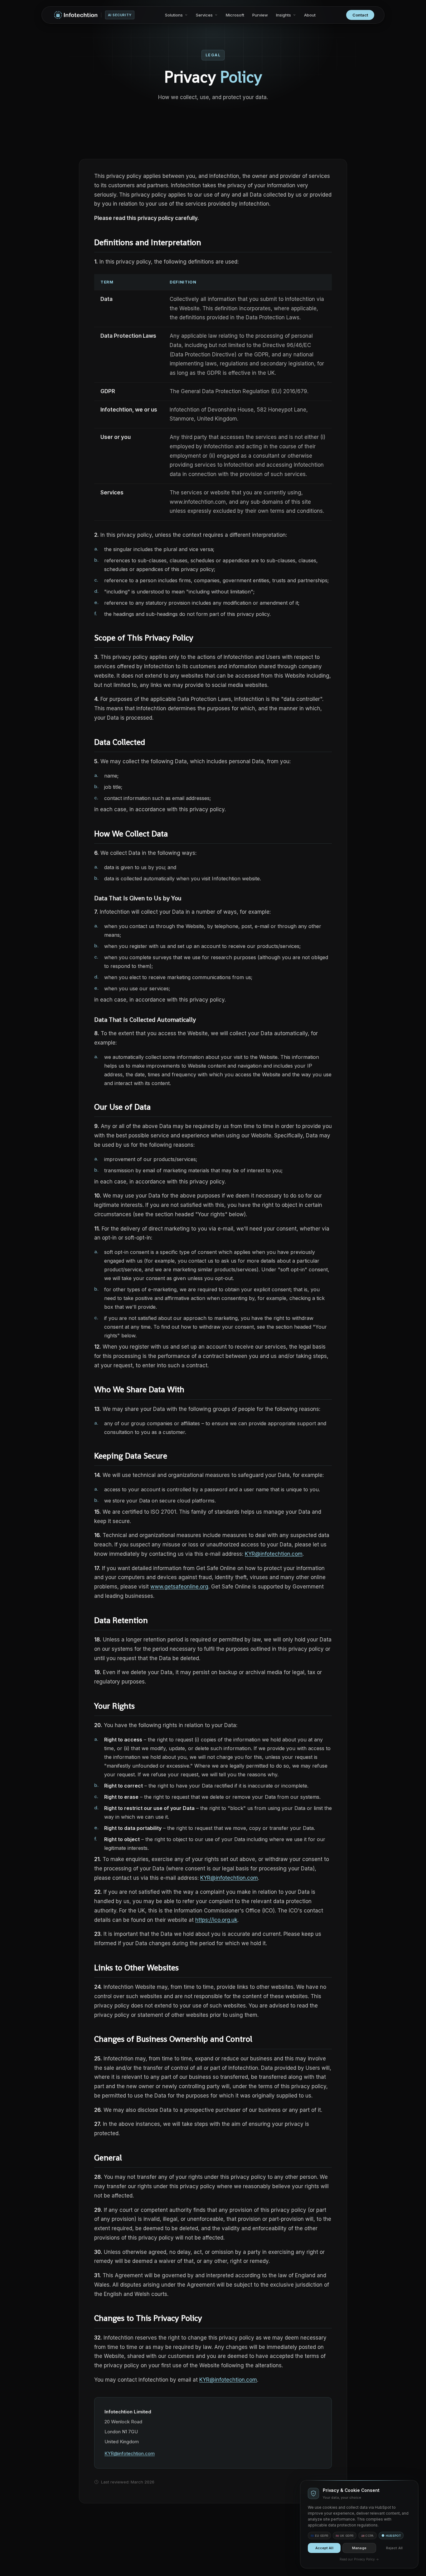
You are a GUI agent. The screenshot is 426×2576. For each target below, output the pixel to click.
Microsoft (235, 15)
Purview (260, 15)
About (310, 15)
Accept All (324, 2548)
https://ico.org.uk (216, 1920)
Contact (360, 15)
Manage (359, 2548)
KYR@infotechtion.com (274, 1554)
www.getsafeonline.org (179, 1587)
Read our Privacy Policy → (359, 2559)
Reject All (394, 2548)
